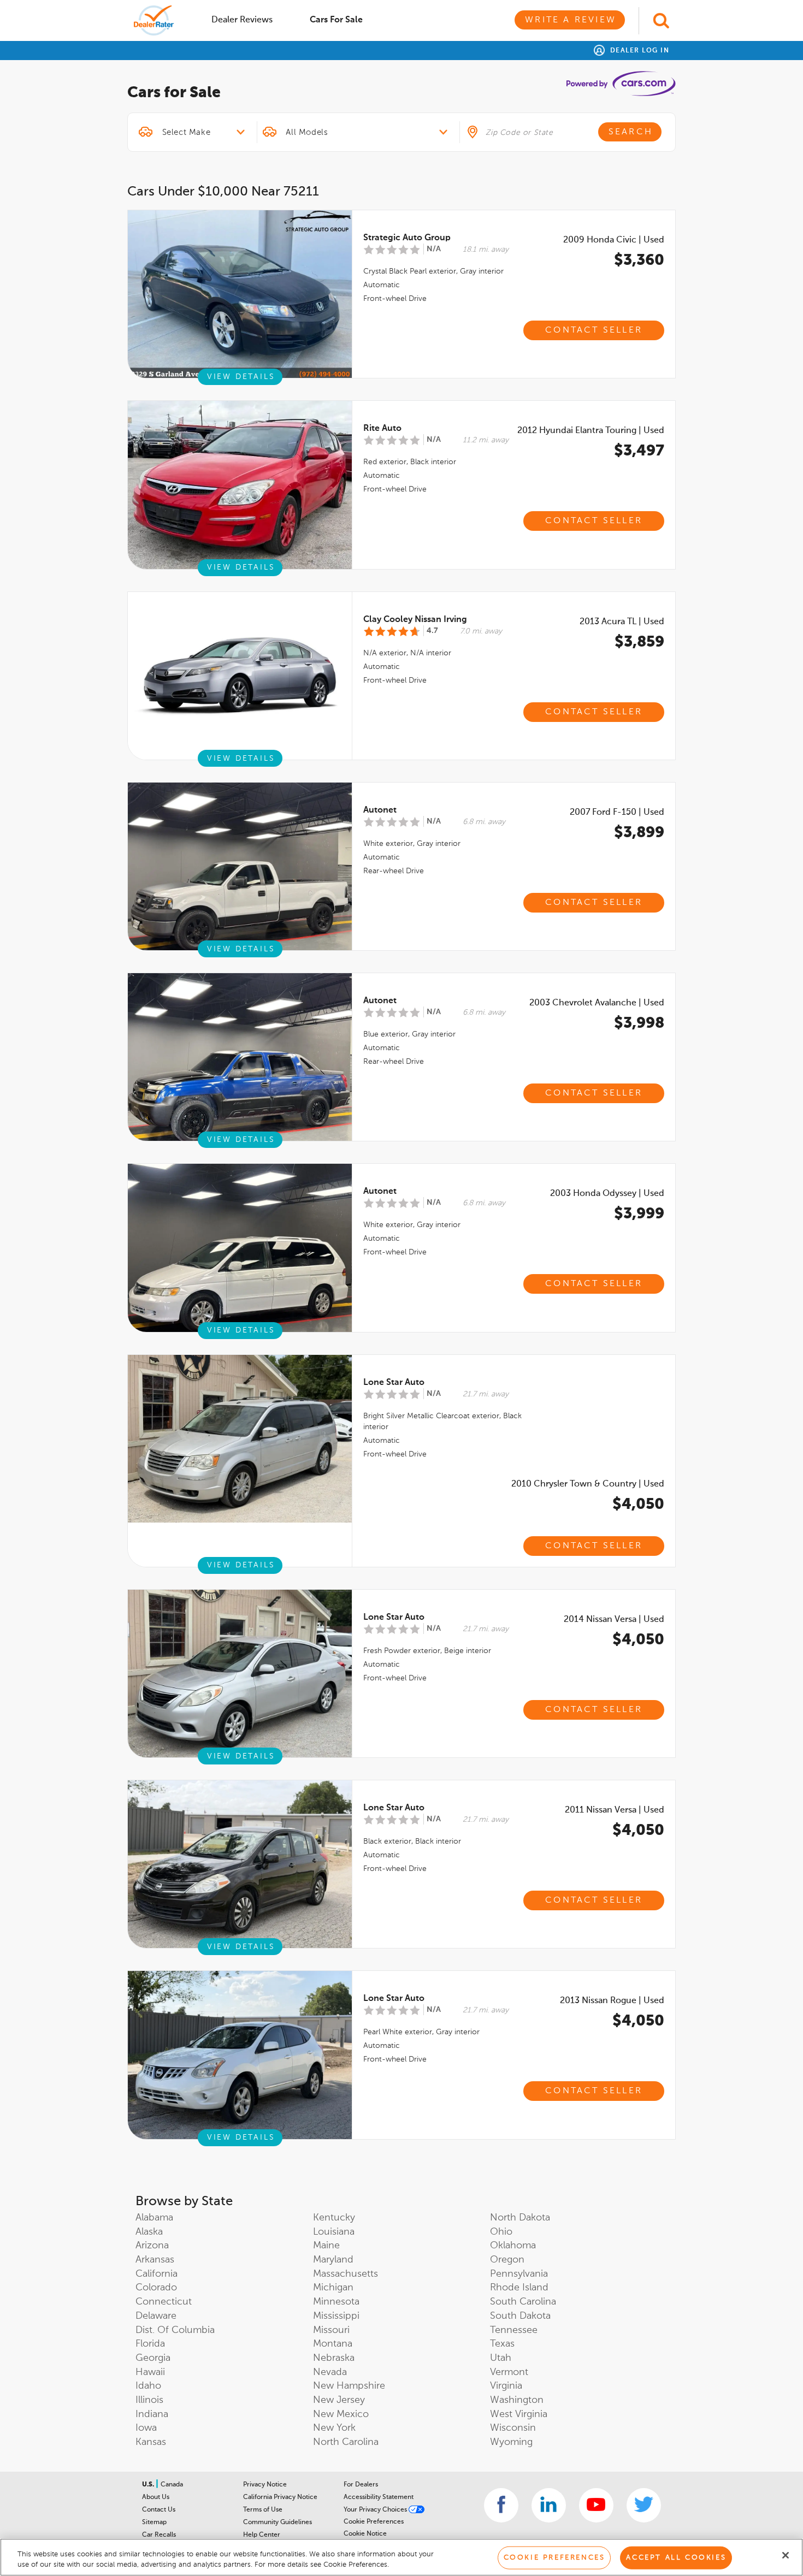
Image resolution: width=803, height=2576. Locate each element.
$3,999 (639, 1214)
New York (334, 2428)
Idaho (148, 2386)
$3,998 (639, 1023)
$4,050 (638, 1505)
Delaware (156, 2316)
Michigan (333, 2288)
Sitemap (154, 2522)
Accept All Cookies (676, 2558)
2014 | (614, 1620)
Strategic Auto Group (407, 238)
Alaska (149, 2232)
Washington (517, 2400)
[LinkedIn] (549, 2505)
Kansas (151, 2442)
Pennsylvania (519, 2274)
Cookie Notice (365, 2534)
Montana (333, 2344)
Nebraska (334, 2358)
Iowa (146, 2428)
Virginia (506, 2386)
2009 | (614, 240)
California (157, 2274)
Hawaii (150, 2372)
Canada (172, 2485)
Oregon (507, 2260)
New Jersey (339, 2400)
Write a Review (571, 20)
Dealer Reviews (242, 20)
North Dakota (520, 2218)
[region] (401, 2557)
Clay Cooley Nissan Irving (415, 620)
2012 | (591, 431)
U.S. (149, 2485)
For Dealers (361, 2485)
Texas (502, 2344)
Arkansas (155, 2260)
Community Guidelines (277, 2522)
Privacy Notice (265, 2485)
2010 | (588, 1484)
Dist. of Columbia (175, 2330)
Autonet (380, 810)
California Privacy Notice (280, 2497)
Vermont (509, 2372)
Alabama (154, 2218)
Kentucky (334, 2218)
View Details (241, 377)
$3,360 (639, 260)
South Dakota (520, 2316)
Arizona (152, 2246)
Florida (150, 2344)
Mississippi (336, 2316)
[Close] (786, 2555)
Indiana (152, 2414)
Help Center (262, 2535)
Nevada (330, 2372)
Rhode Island (519, 2288)
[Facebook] (501, 2505)
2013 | (622, 622)
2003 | (597, 1003)
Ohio (501, 2232)
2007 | (617, 813)
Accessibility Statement (379, 2497)
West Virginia (519, 2414)
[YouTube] (596, 2505)
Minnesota (336, 2302)
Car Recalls (159, 2535)
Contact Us (159, 2510)
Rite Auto (382, 429)
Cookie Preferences (374, 2522)
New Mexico (341, 2414)
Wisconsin (513, 2428)
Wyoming (511, 2442)
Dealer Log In (638, 51)
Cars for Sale (336, 20)
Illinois (149, 2400)
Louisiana (334, 2232)
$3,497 (639, 451)
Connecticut (164, 2302)
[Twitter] (644, 2505)
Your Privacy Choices (376, 2510)
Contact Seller (594, 330)
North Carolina (346, 2442)
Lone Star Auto (394, 1383)
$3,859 (639, 642)
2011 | (615, 1810)
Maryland (333, 2260)
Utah (501, 2358)
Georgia (153, 2358)
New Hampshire (349, 2386)
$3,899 (639, 833)
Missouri (331, 2330)
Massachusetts (346, 2274)
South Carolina (523, 2302)
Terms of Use (263, 2510)
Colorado (156, 2288)
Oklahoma (513, 2246)
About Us (156, 2497)
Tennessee (514, 2330)
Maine (326, 2246)
